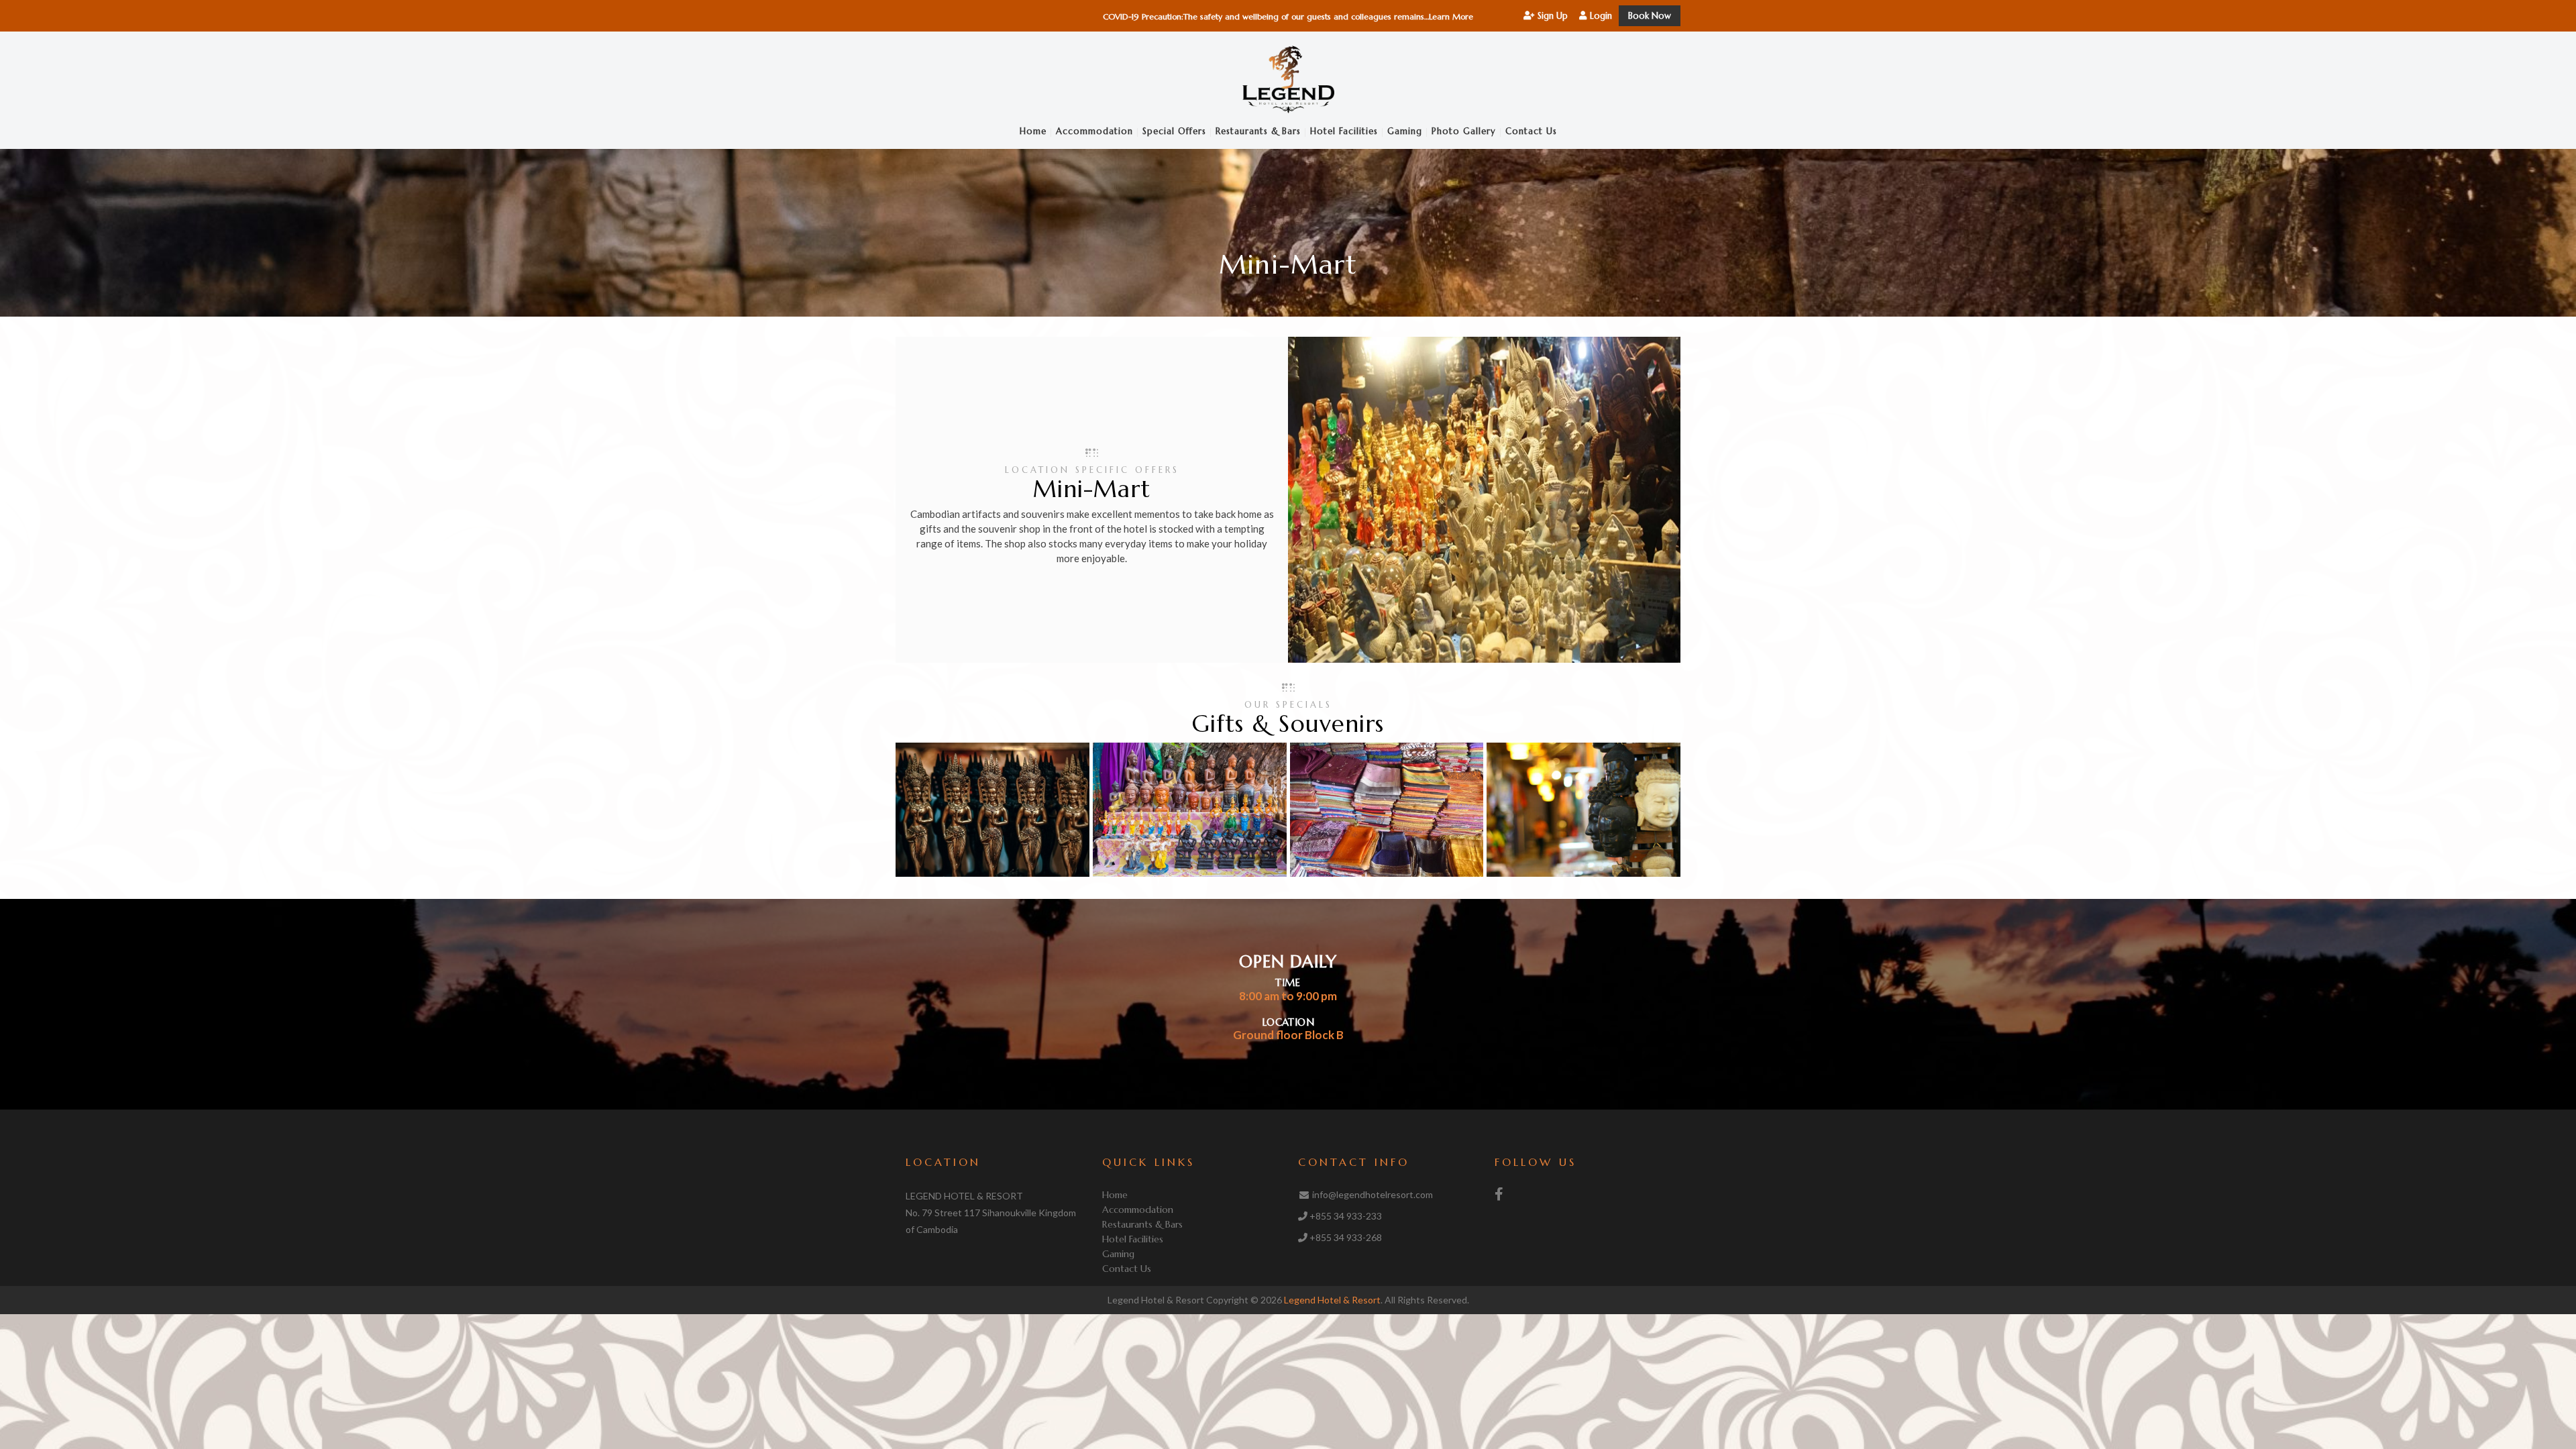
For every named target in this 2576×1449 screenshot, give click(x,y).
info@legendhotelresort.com (1373, 1194)
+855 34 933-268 (1346, 1237)
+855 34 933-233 (1346, 1216)
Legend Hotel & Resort (1332, 1300)
